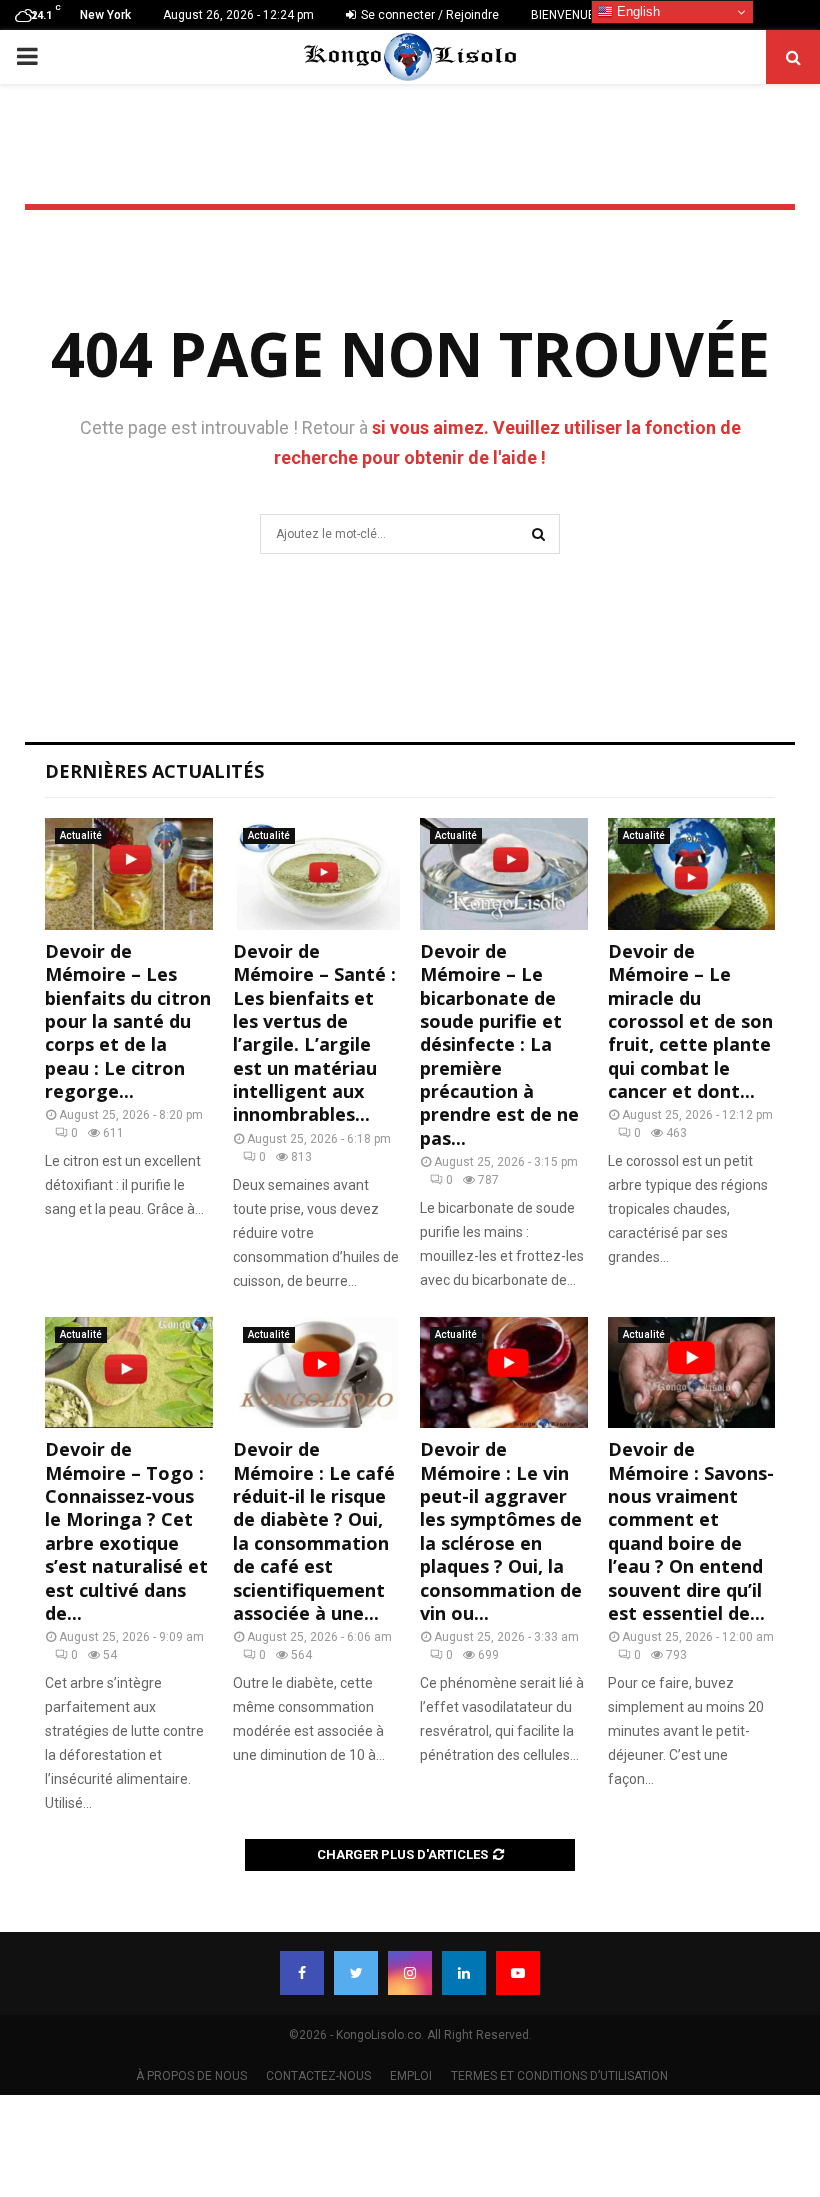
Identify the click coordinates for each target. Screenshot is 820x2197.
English (636, 11)
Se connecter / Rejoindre (428, 15)
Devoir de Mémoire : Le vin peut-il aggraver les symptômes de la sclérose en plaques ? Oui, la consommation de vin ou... (501, 1531)
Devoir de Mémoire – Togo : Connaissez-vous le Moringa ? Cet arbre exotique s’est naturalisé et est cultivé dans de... (126, 1531)
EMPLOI (411, 2076)
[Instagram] (410, 1973)
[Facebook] (302, 1973)
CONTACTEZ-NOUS (318, 2076)
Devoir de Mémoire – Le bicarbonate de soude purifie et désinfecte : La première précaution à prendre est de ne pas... (499, 1044)
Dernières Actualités (154, 771)
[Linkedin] (464, 1973)
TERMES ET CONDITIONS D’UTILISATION (559, 2076)
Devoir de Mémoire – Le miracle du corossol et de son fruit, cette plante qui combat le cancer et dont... (690, 1021)
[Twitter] (356, 1973)
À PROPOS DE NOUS (191, 2076)
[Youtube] (518, 1973)
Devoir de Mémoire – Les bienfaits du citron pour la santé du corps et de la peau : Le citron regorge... (128, 1021)
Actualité (81, 835)
